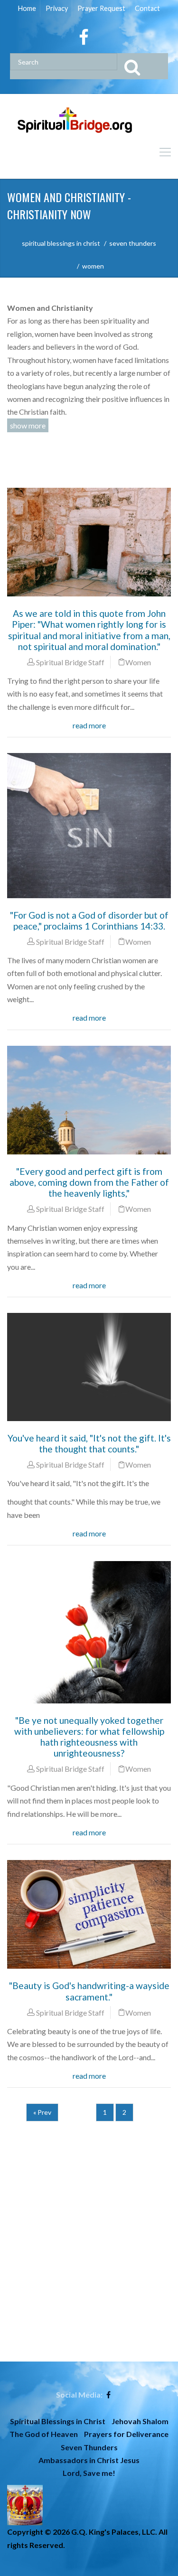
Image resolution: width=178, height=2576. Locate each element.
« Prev (42, 2112)
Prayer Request (101, 8)
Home (27, 8)
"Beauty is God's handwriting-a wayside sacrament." (89, 1991)
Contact (147, 8)
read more (89, 725)
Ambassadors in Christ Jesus (89, 2460)
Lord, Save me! (89, 2473)
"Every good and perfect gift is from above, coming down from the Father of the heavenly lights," (89, 1182)
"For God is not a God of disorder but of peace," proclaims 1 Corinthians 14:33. (89, 921)
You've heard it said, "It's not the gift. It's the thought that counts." (89, 1443)
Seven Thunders (89, 2447)
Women (138, 662)
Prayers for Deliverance (126, 2434)
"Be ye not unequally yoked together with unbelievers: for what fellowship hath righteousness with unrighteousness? (89, 1737)
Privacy (57, 8)
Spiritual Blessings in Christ (58, 2421)
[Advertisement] (89, 2273)
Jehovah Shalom (140, 2421)
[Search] (142, 66)
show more (28, 425)
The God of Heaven (44, 2434)
